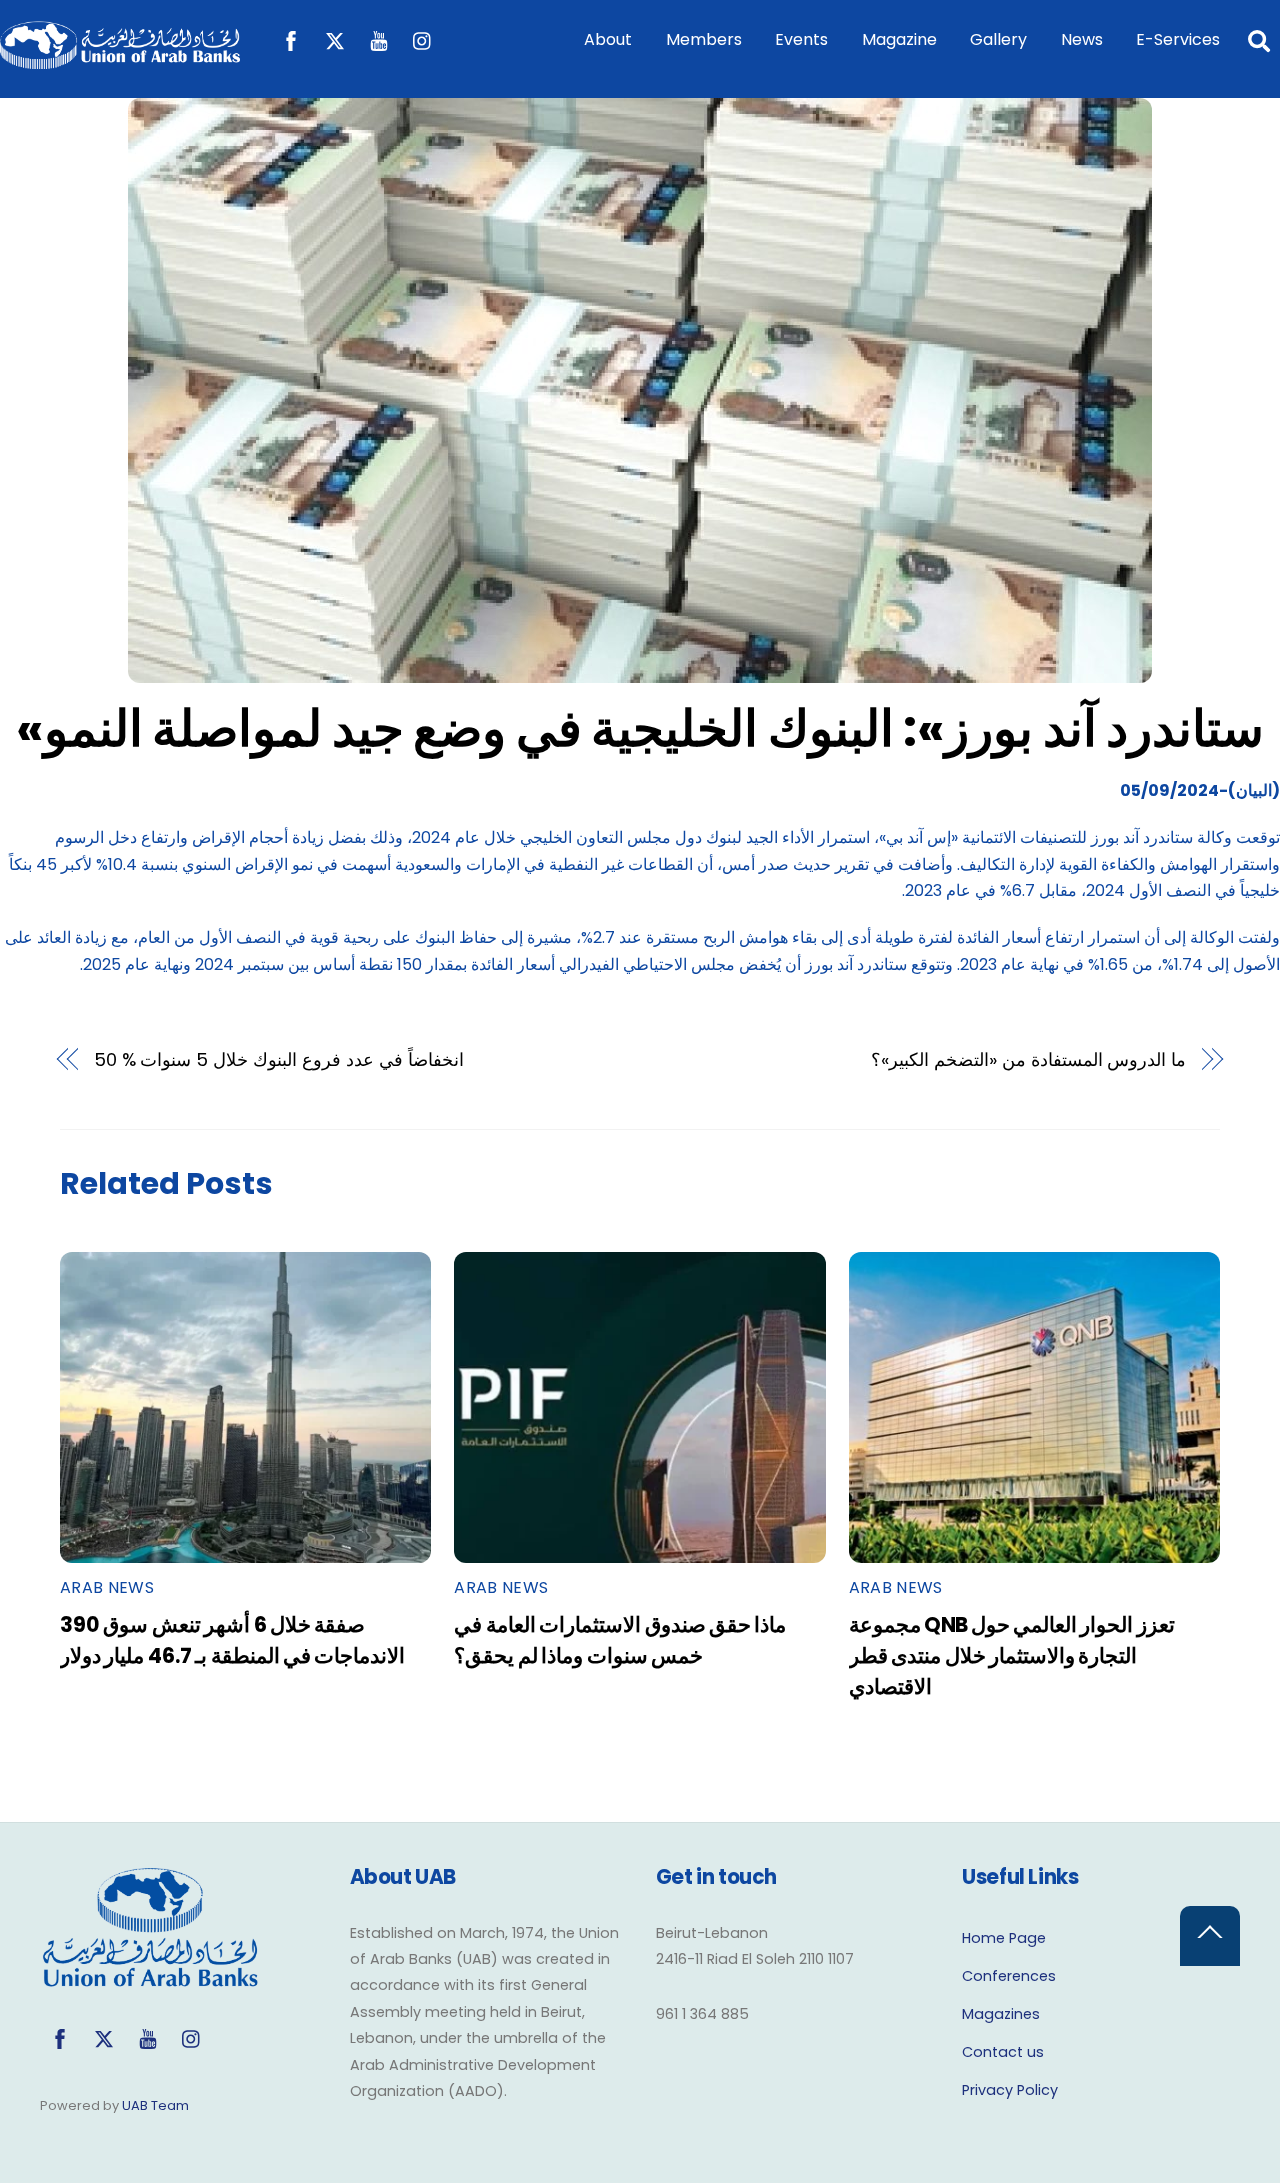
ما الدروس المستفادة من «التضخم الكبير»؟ (1029, 1059)
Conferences (1009, 1976)
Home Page (1004, 1938)
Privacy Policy (1010, 2090)
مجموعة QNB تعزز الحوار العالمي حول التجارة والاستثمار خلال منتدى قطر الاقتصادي (1012, 1655)
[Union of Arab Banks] (120, 59)
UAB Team (155, 2105)
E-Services (1178, 39)
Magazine (899, 39)
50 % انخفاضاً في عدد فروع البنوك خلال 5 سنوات (279, 1059)
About (608, 39)
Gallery (998, 39)
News (1082, 39)
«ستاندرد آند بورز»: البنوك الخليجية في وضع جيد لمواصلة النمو (640, 728)
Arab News (107, 1587)
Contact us (1003, 2052)
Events (801, 39)
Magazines (1001, 2014)
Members (704, 39)
